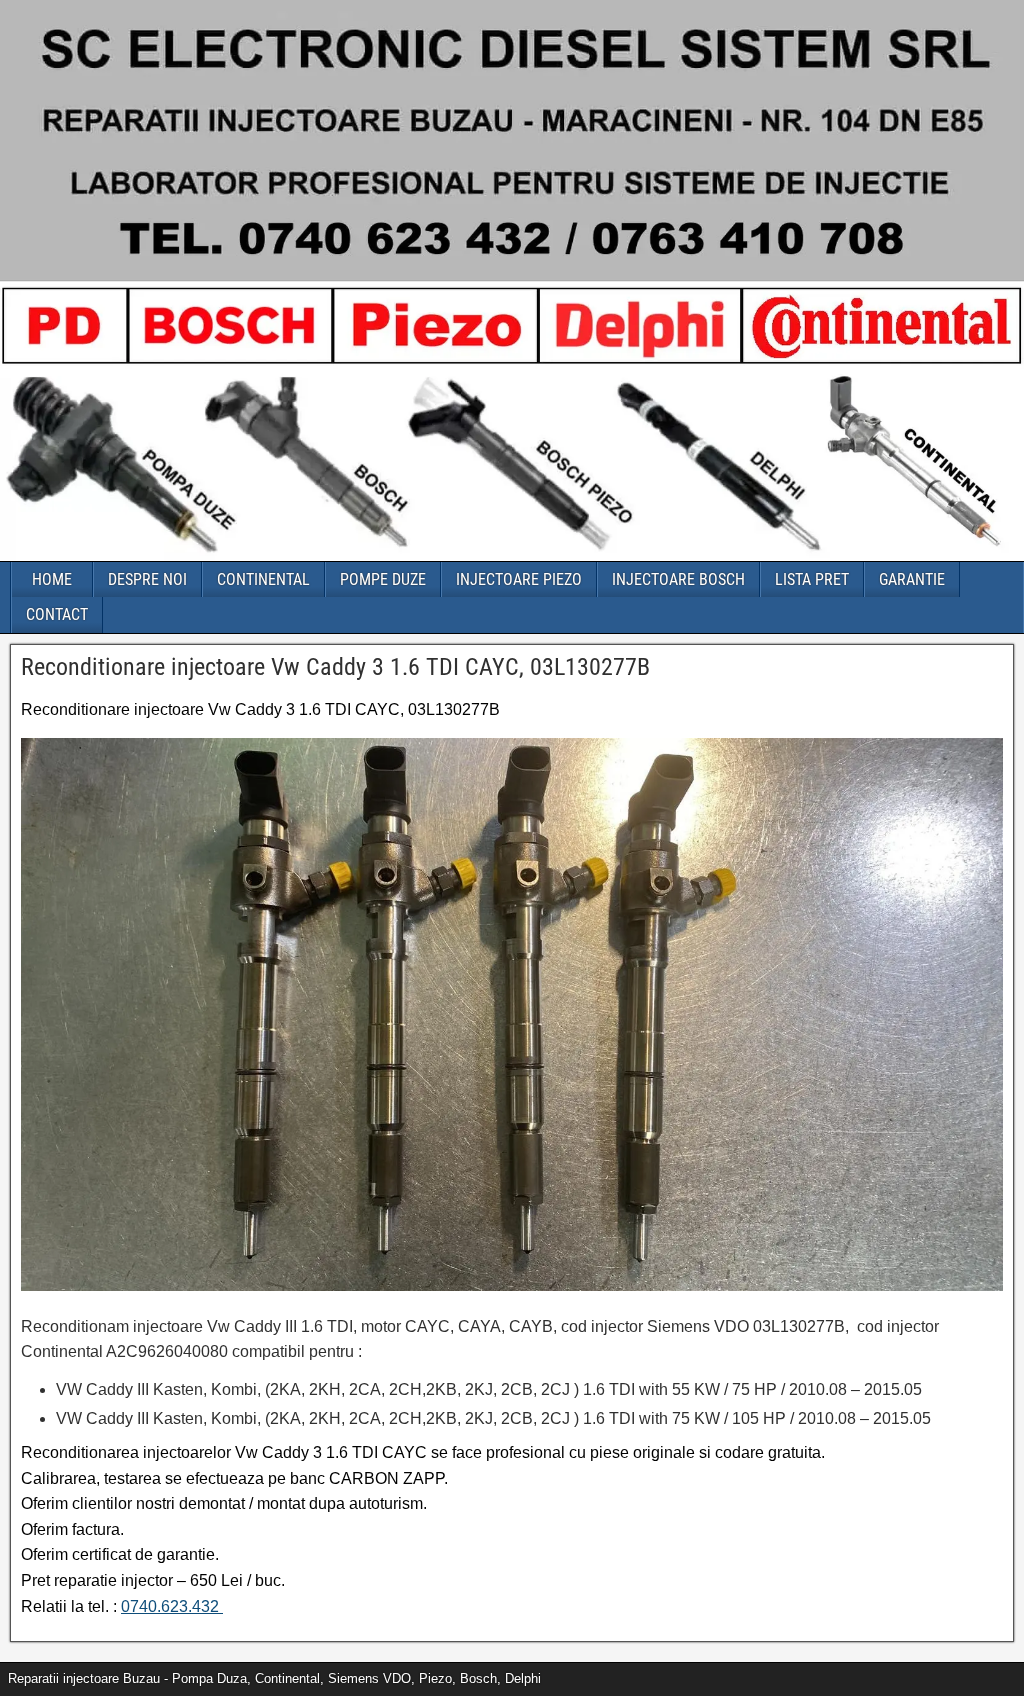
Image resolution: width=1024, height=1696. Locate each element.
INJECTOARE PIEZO (519, 579)
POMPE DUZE (383, 579)
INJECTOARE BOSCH (678, 579)
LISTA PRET (812, 579)
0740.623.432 (172, 1606)
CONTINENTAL (263, 579)
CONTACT (57, 614)
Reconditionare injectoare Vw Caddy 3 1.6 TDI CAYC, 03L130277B (335, 667)
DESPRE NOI (147, 579)
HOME (52, 579)
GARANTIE (912, 579)
